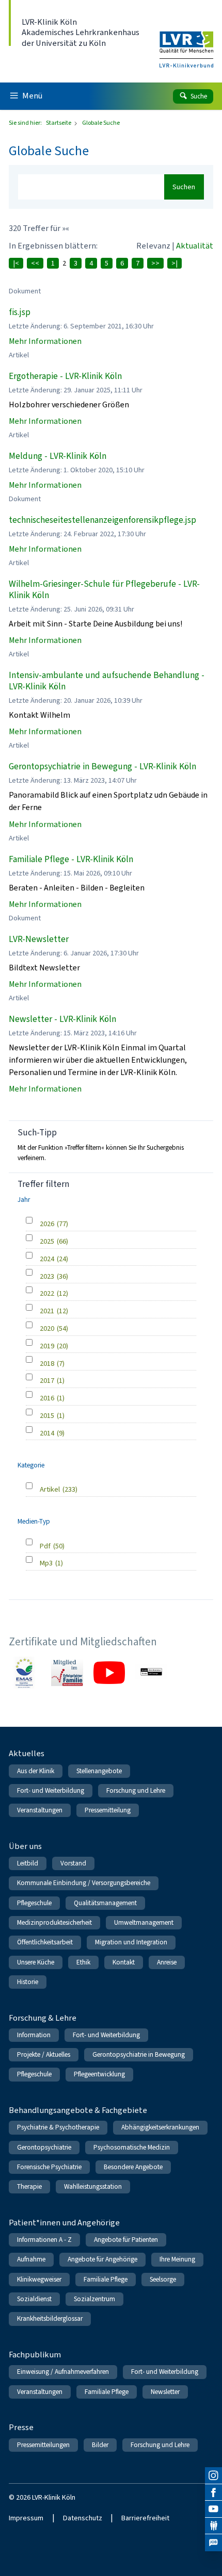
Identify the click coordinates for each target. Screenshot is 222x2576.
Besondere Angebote (133, 2167)
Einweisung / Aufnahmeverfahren (63, 2372)
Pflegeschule (34, 1903)
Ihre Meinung (177, 2259)
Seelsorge (163, 2279)
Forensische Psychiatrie (49, 2167)
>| (175, 263)
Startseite (59, 123)
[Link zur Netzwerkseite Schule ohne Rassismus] (151, 1673)
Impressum (26, 2518)
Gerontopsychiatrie (44, 2147)
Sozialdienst (34, 2299)
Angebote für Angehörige (102, 2259)
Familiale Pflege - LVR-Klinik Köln (71, 859)
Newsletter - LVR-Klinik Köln (62, 1019)
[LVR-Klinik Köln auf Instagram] (213, 2476)
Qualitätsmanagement (105, 1903)
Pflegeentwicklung (99, 2074)
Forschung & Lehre (43, 2018)
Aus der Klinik (36, 1771)
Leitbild (28, 1863)
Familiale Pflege (106, 2279)
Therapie (29, 2186)
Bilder (100, 2445)
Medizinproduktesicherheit (54, 1922)
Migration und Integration (131, 1942)
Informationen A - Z (44, 2240)
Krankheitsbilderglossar (50, 2318)
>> (155, 263)
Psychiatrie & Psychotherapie (58, 2127)
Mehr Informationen (45, 341)
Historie (28, 1982)
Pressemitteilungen (43, 2445)
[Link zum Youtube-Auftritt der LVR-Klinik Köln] (109, 1673)
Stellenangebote (99, 1771)
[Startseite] (186, 43)
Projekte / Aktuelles (44, 2054)
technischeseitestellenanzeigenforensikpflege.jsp (102, 520)
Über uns (25, 1846)
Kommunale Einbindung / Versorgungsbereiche (84, 1883)
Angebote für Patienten (126, 2240)
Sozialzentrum (94, 2299)
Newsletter (165, 2392)
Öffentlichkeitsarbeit (45, 1942)
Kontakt (124, 1962)
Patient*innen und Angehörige (64, 2223)
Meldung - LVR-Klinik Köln (58, 456)
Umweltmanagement (144, 1922)
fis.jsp (20, 312)
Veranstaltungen (40, 1810)
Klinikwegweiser (39, 2279)
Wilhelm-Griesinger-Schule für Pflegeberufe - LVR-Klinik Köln (104, 590)
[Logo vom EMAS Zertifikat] (25, 1673)
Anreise (167, 1962)
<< (35, 263)
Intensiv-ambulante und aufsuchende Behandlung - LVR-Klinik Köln (107, 681)
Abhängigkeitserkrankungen (160, 2127)
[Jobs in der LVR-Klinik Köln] (213, 2543)
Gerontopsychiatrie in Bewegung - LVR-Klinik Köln (102, 766)
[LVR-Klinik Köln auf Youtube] (213, 2509)
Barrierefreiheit (145, 2518)
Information (34, 2035)
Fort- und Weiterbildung (51, 1790)
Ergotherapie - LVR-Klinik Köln (65, 376)
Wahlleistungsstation (93, 2186)
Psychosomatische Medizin (132, 2147)
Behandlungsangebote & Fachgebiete (78, 2110)
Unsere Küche (36, 1962)
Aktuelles (27, 1753)
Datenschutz (83, 2518)
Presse (21, 2427)
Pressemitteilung (108, 1810)
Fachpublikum (35, 2355)
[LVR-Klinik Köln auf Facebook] (213, 2493)
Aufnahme (31, 2259)
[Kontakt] (213, 2526)
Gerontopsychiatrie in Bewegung (139, 2054)
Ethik (83, 1962)
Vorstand (73, 1863)
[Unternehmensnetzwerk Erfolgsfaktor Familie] (67, 1673)
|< (16, 263)
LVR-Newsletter (39, 939)
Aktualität (195, 246)
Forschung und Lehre (136, 1790)
